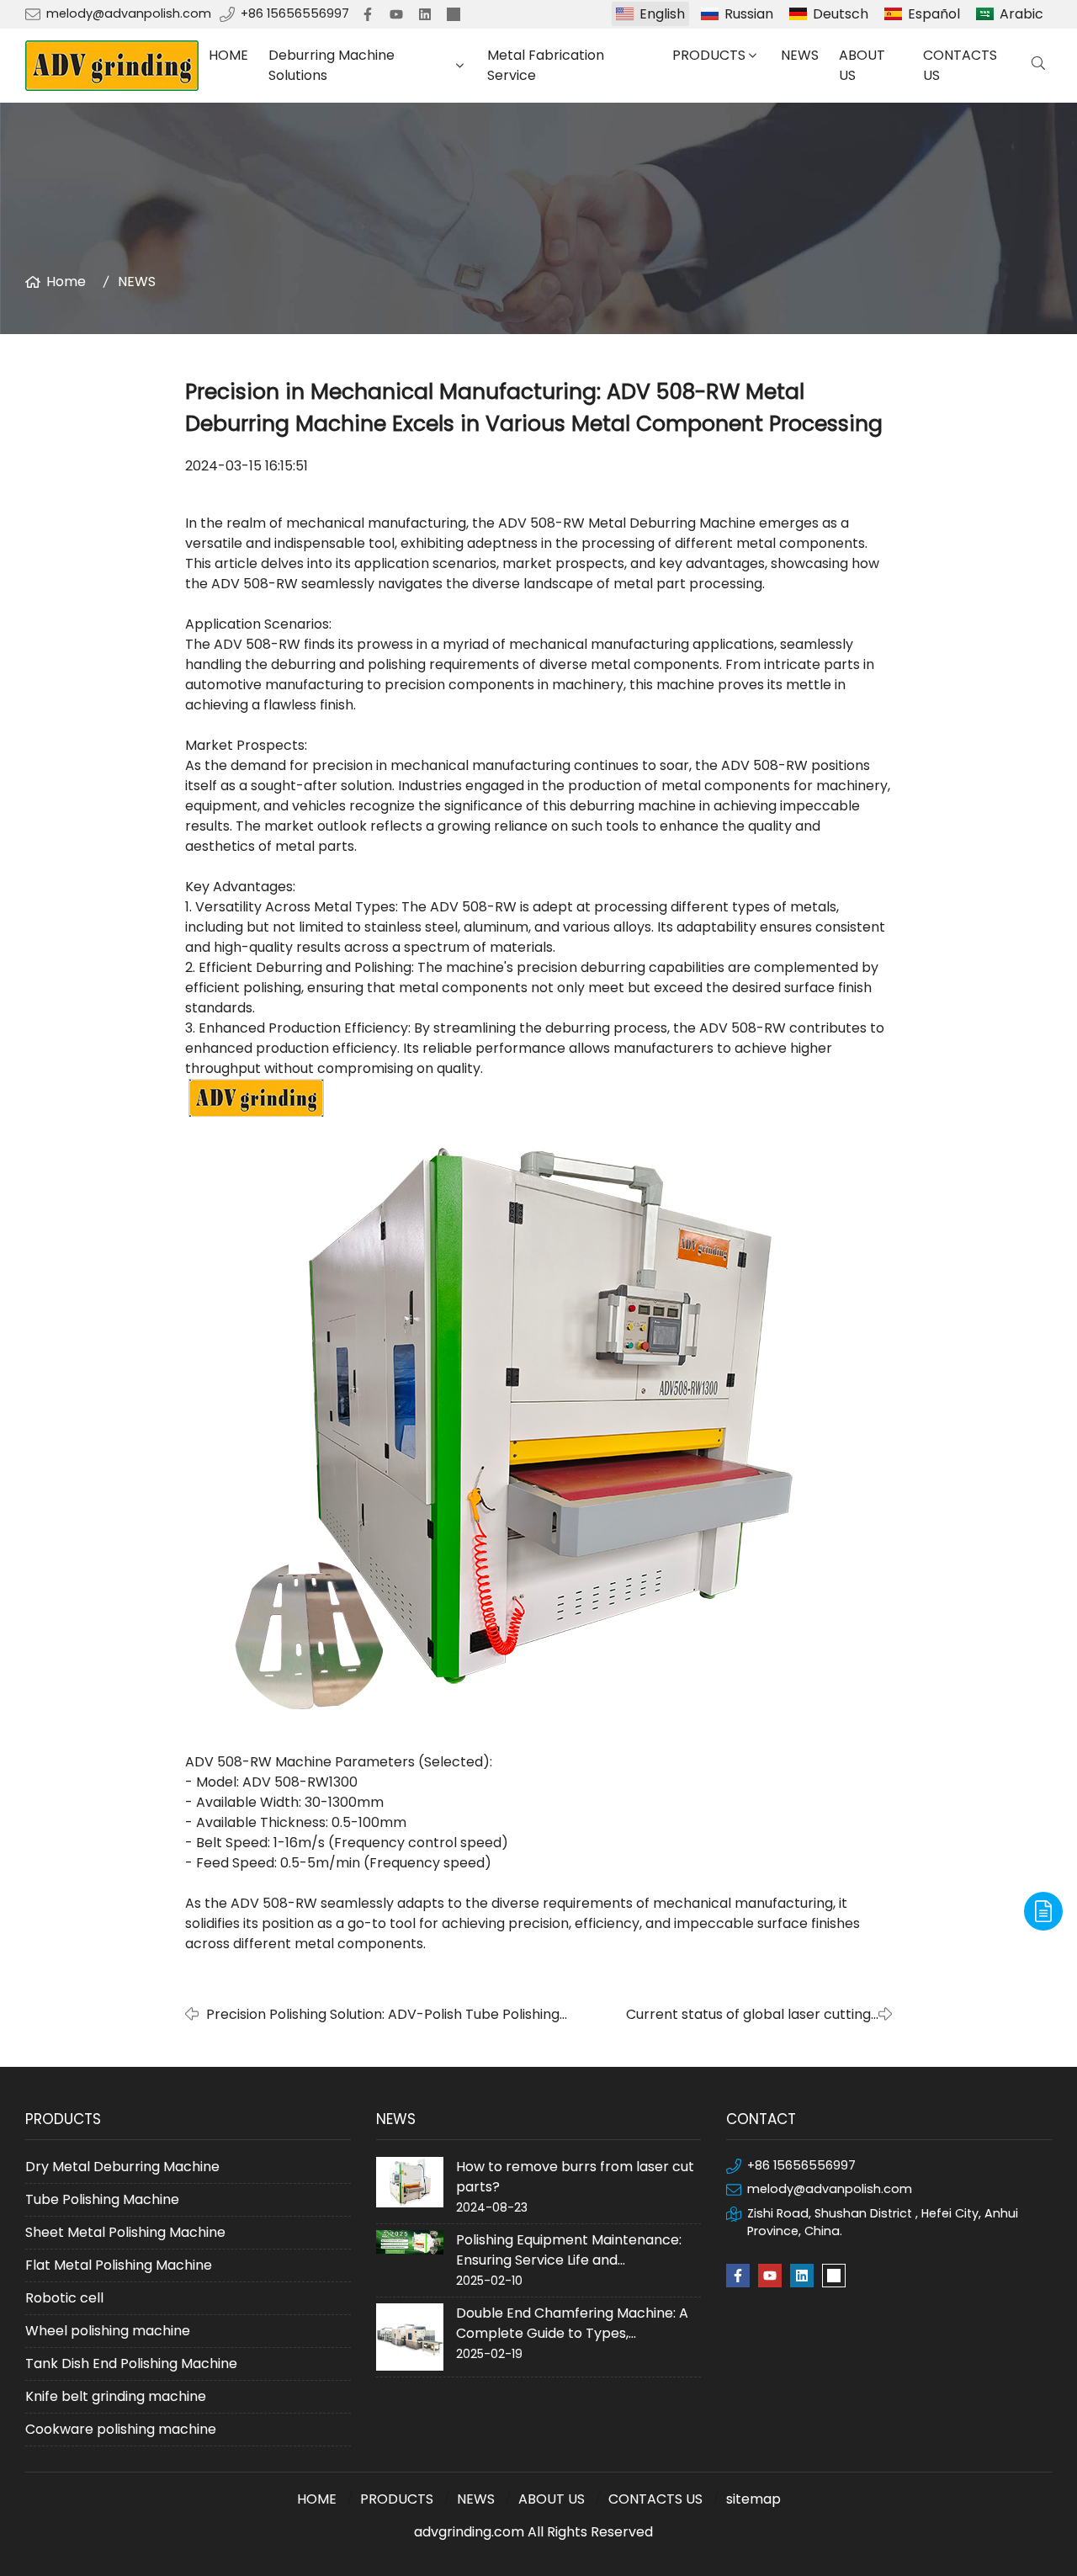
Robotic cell (64, 2298)
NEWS (800, 55)
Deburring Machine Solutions (332, 65)
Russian (749, 14)
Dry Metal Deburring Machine (122, 2167)
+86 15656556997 (295, 13)
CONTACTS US (960, 65)
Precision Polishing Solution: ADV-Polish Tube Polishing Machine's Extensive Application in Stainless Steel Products (399, 2015)
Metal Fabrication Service (546, 65)
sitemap (753, 2499)
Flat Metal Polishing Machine (119, 2265)
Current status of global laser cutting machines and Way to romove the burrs (739, 2015)
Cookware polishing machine (121, 2429)
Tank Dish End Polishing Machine (131, 2364)
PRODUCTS (709, 55)
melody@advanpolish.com (129, 13)
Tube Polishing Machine (102, 2199)
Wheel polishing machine (108, 2331)
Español (934, 14)
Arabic (1021, 14)
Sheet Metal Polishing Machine (125, 2232)
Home (66, 282)
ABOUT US (862, 65)
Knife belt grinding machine (116, 2396)
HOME (228, 55)
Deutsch (841, 14)
